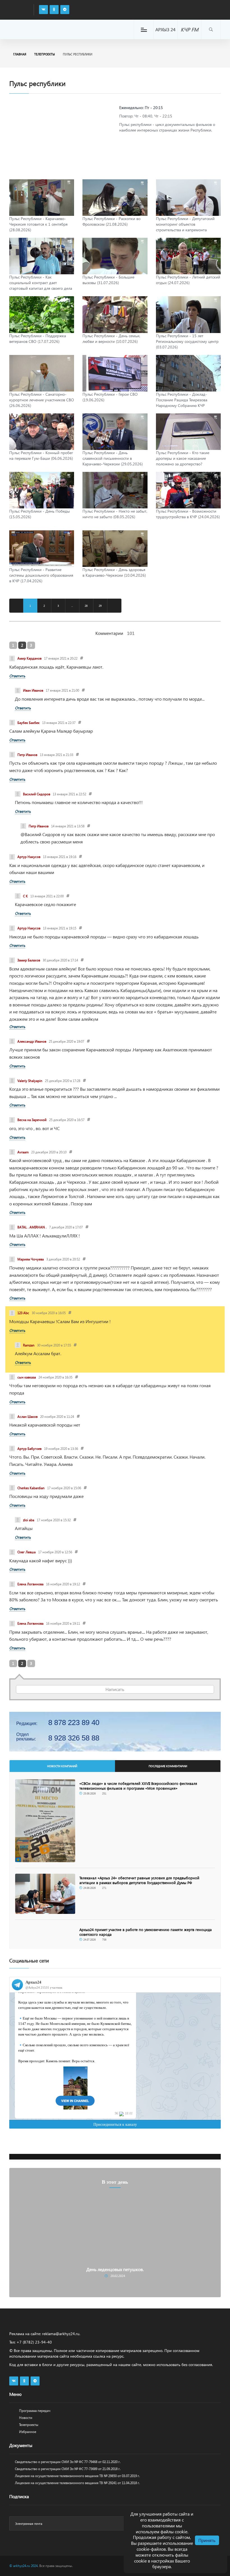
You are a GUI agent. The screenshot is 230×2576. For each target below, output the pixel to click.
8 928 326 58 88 (74, 1738)
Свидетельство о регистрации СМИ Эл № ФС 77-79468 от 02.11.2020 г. (68, 2462)
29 (100, 606)
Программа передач (35, 2411)
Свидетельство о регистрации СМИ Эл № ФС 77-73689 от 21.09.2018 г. (68, 2469)
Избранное (28, 2432)
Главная (20, 54)
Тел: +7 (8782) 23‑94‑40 (31, 2342)
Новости (26, 2418)
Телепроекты (45, 54)
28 (86, 606)
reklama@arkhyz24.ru (61, 2334)
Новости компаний (62, 1766)
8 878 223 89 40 (74, 1722)
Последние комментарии (168, 1766)
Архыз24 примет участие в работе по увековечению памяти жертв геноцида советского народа (146, 1932)
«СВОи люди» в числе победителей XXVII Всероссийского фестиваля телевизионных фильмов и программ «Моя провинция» (138, 1786)
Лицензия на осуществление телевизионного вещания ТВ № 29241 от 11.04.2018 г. (77, 2483)
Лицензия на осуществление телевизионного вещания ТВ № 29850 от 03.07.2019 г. (77, 2476)
